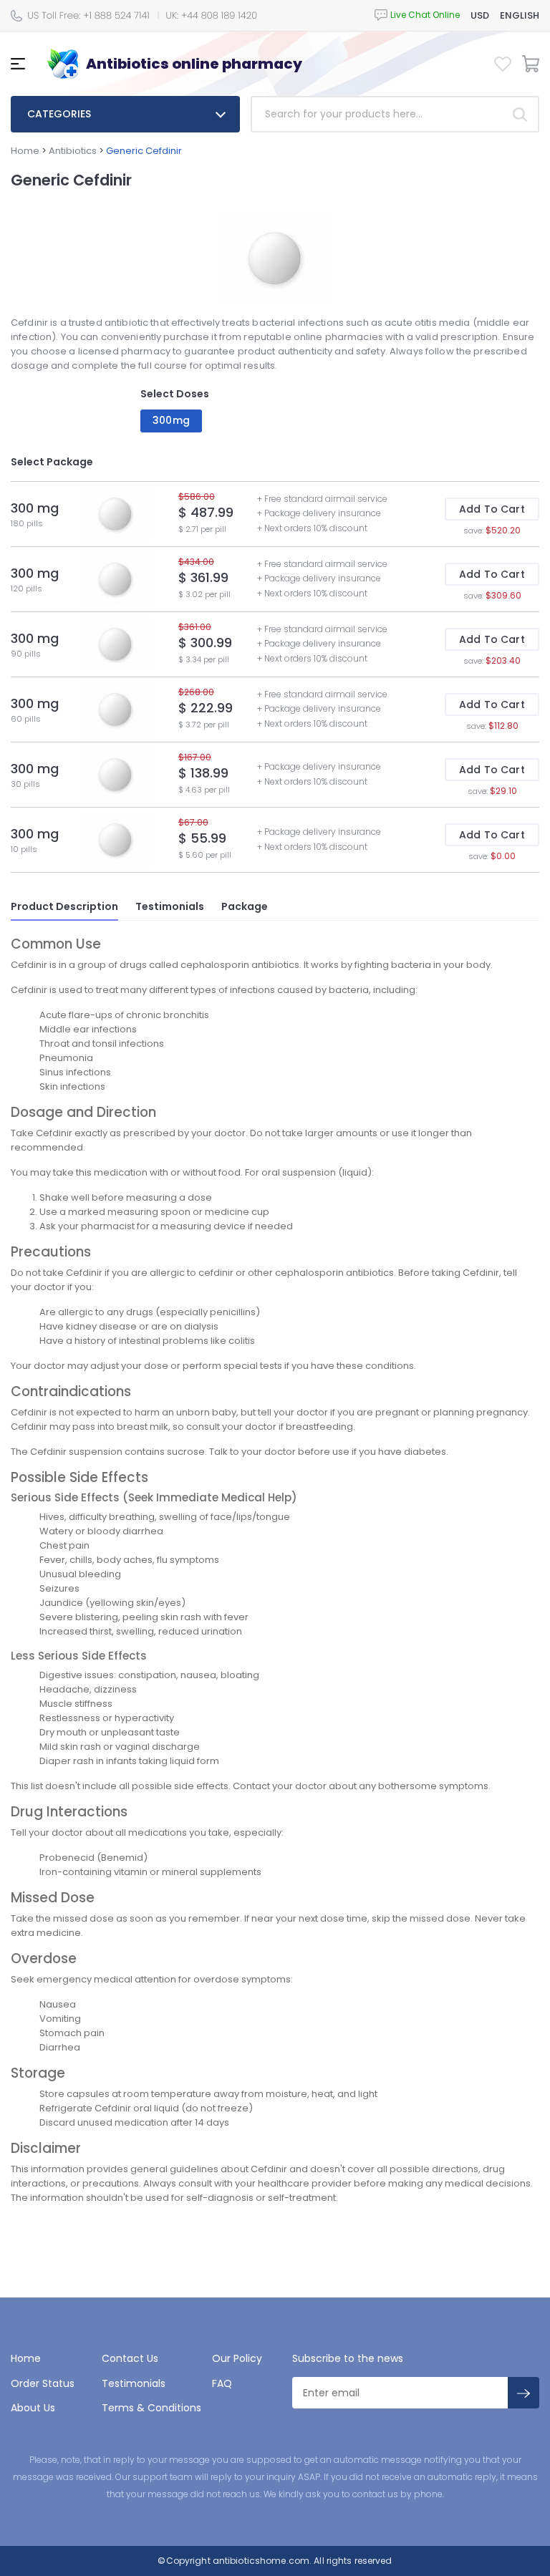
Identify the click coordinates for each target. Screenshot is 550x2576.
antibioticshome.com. (261, 2561)
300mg (171, 420)
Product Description (64, 906)
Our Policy (237, 2358)
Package (245, 906)
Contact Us (130, 2358)
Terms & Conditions (151, 2408)
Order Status (43, 2383)
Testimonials (170, 906)
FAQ (222, 2383)
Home (25, 151)
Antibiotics (73, 151)
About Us (33, 2408)
